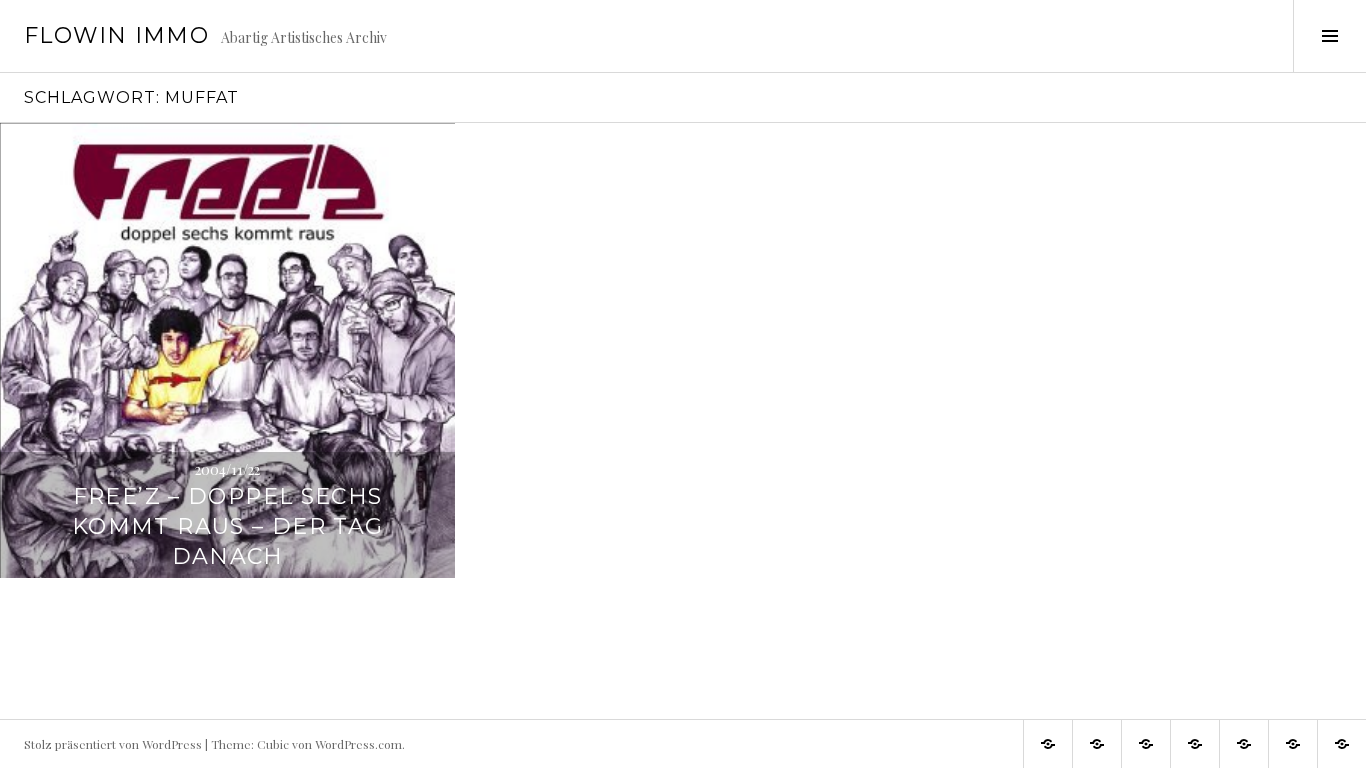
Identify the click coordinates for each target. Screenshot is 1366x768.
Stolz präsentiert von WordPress (113, 744)
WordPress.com (358, 744)
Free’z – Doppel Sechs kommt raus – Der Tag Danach (228, 526)
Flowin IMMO (116, 35)
